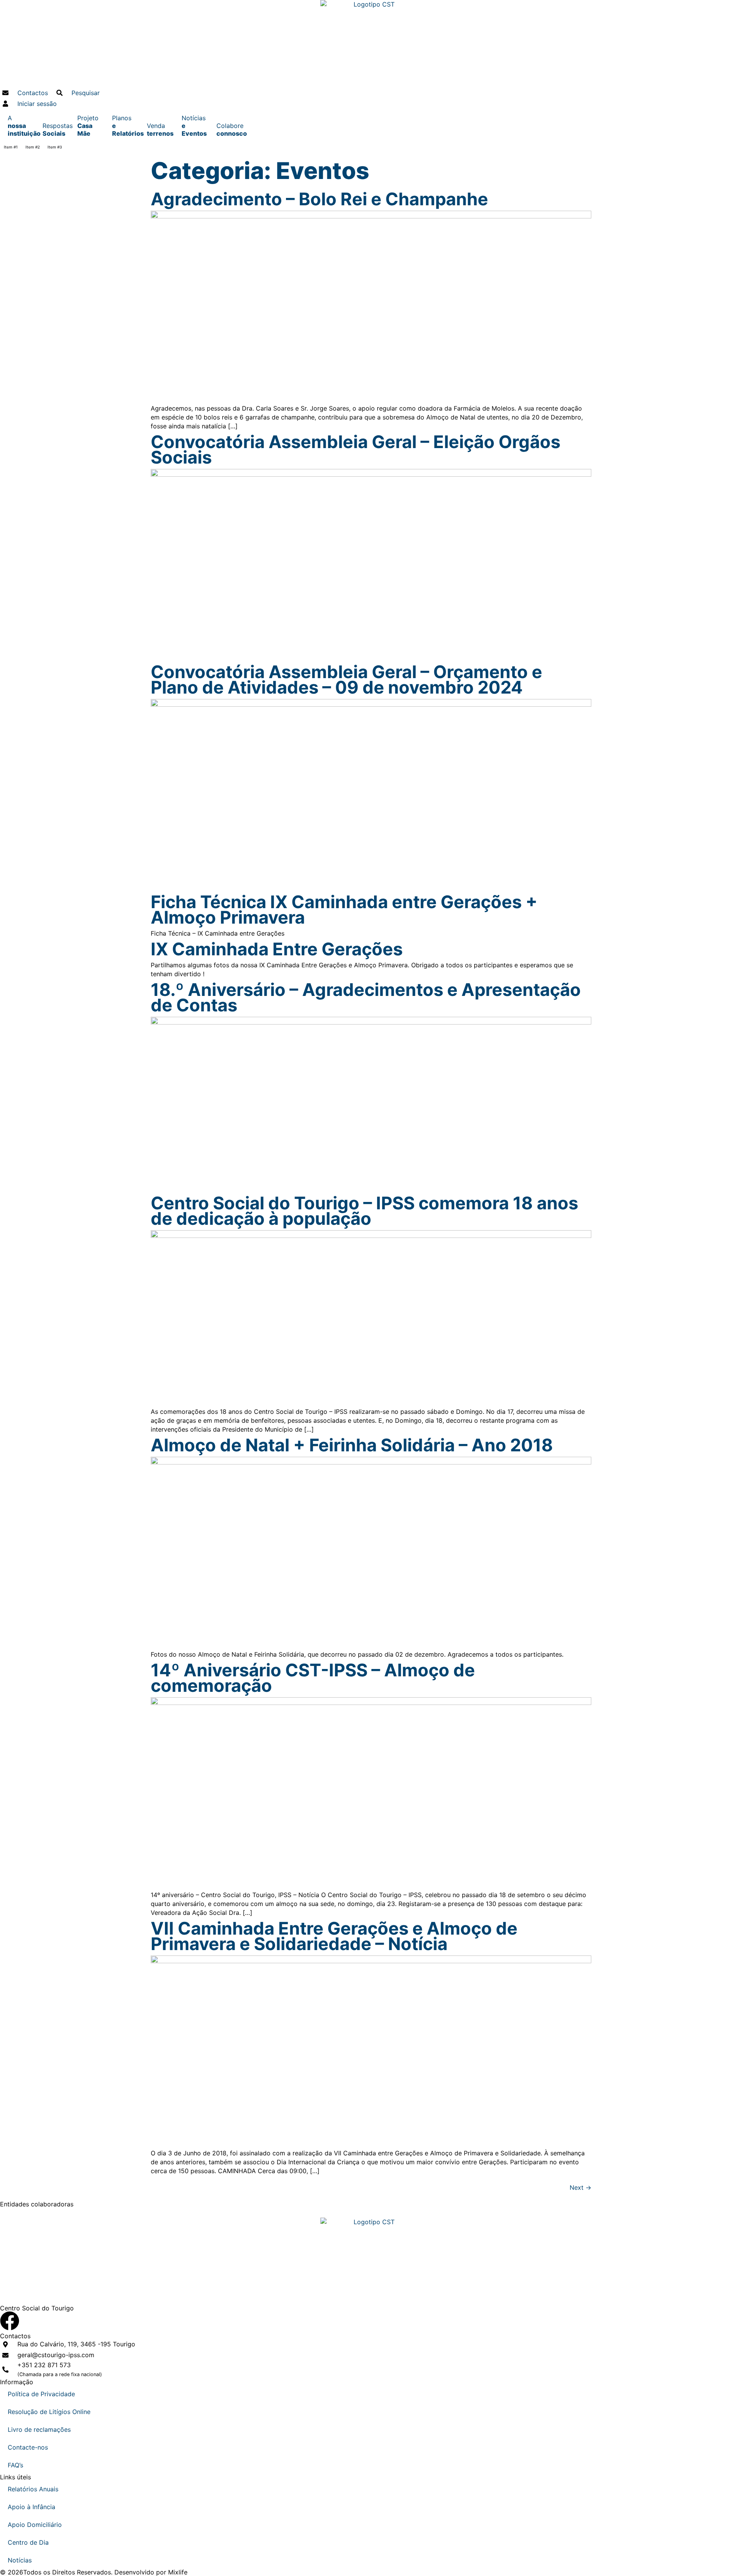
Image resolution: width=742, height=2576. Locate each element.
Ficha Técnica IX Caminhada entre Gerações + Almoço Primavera (344, 910)
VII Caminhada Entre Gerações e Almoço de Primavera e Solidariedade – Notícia (334, 1936)
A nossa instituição (21, 126)
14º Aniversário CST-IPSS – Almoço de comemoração (313, 1678)
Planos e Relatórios (126, 126)
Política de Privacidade (41, 2394)
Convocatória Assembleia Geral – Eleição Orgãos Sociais (356, 449)
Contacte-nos (28, 2447)
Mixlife (178, 2572)
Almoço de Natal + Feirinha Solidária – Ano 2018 (352, 1445)
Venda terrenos (160, 130)
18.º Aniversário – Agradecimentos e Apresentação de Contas (366, 997)
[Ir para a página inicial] (371, 44)
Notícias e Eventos (194, 126)
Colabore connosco (230, 130)
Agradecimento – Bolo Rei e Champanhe (319, 199)
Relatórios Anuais (33, 2489)
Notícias (20, 2560)
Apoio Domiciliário (35, 2525)
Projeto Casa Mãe (88, 126)
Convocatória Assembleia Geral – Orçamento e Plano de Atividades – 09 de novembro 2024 (346, 679)
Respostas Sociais (56, 130)
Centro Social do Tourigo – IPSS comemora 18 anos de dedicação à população (364, 1211)
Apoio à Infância (31, 2507)
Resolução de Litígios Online (49, 2412)
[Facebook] (10, 2321)
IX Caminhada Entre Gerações (277, 949)
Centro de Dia (28, 2542)
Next (580, 2187)
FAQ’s (15, 2465)
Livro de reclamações (39, 2429)
